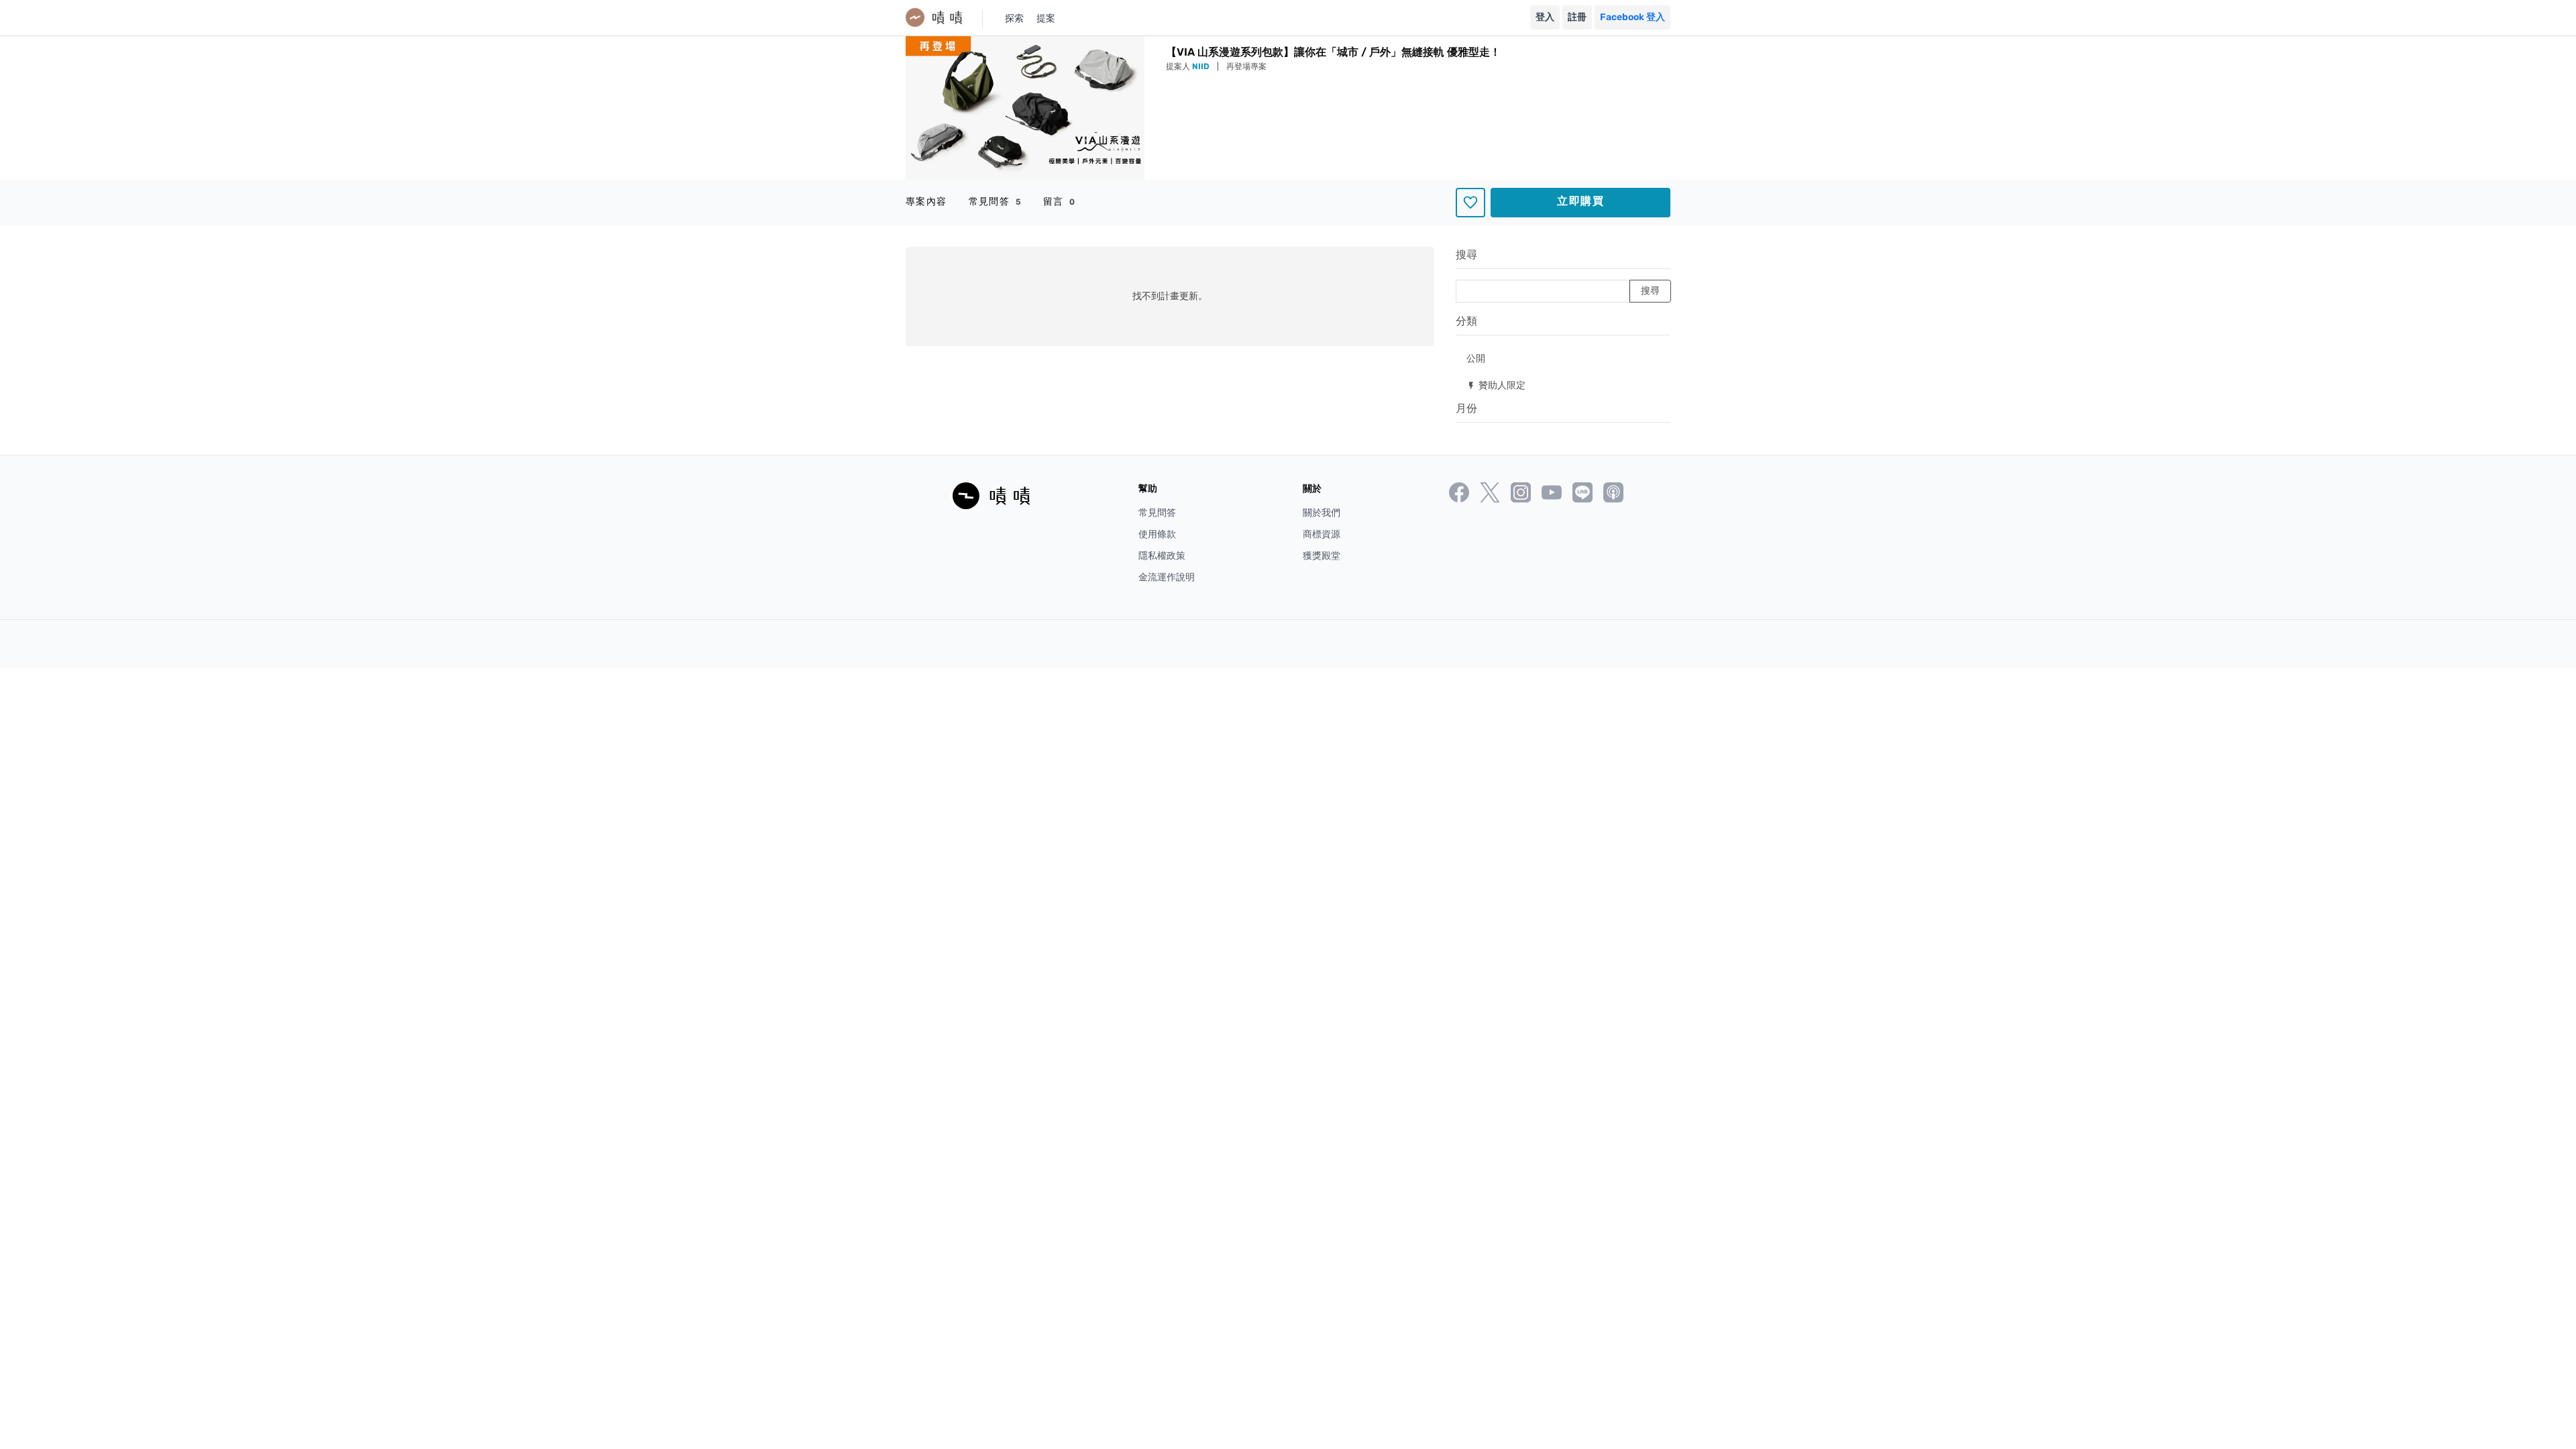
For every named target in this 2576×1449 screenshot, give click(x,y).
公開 (1476, 358)
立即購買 (1580, 201)
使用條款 (1157, 534)
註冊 (1577, 17)
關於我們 (1322, 513)
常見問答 (995, 202)
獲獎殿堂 (1322, 556)
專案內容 (926, 202)
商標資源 (1322, 534)
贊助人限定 (1496, 385)
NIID (1202, 66)
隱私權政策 (1162, 556)
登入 (1545, 17)
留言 (1060, 202)
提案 (1046, 18)
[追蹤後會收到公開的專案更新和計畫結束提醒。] (1470, 203)
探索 (1014, 18)
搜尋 (1466, 255)
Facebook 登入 (1632, 17)
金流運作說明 (1167, 577)
